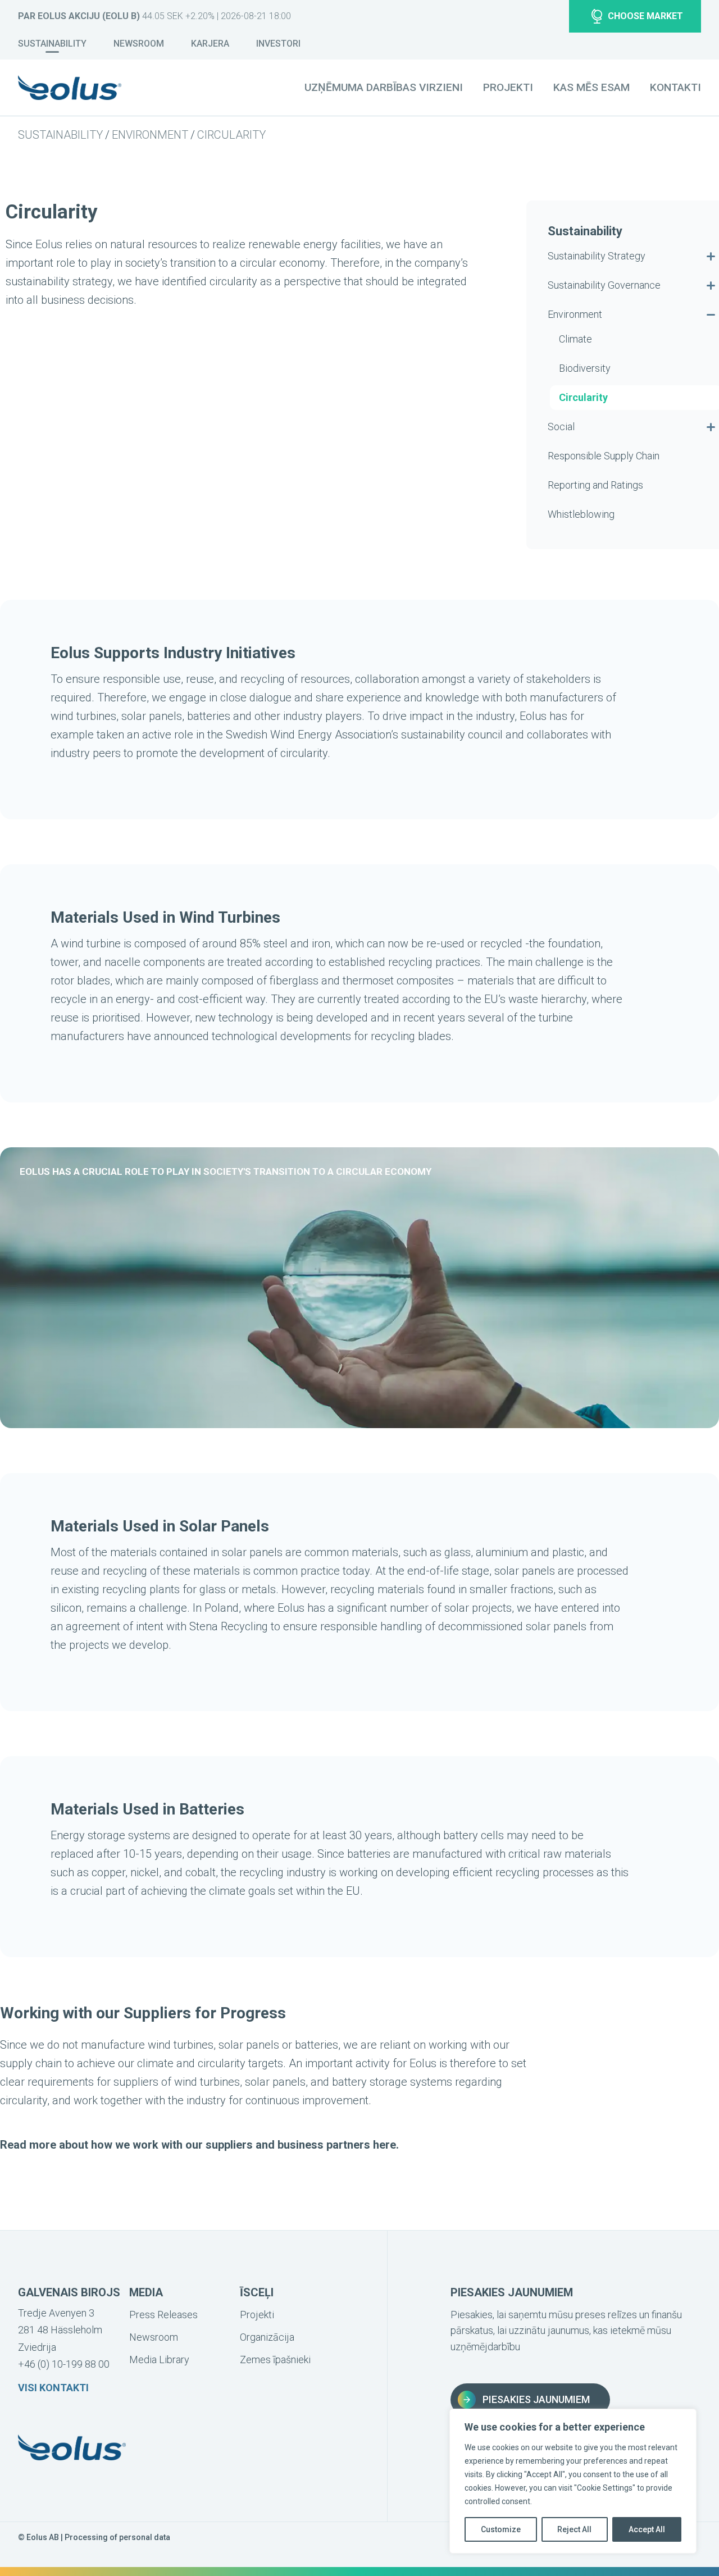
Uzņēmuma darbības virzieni (384, 87)
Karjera (210, 44)
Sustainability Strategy (597, 256)
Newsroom (139, 44)
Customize (501, 2529)
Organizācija (267, 2337)
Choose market (645, 16)
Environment (150, 135)
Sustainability (52, 44)
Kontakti (675, 87)
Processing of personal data (117, 2537)
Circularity (231, 135)
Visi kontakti (53, 2388)
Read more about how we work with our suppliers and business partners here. (199, 2145)
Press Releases (163, 2315)
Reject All (574, 2529)
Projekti (508, 87)
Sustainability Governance (604, 285)
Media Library (159, 2360)
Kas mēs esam (591, 87)
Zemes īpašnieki (275, 2360)
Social (561, 427)
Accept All (647, 2529)
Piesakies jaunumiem (536, 2399)
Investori (278, 44)
